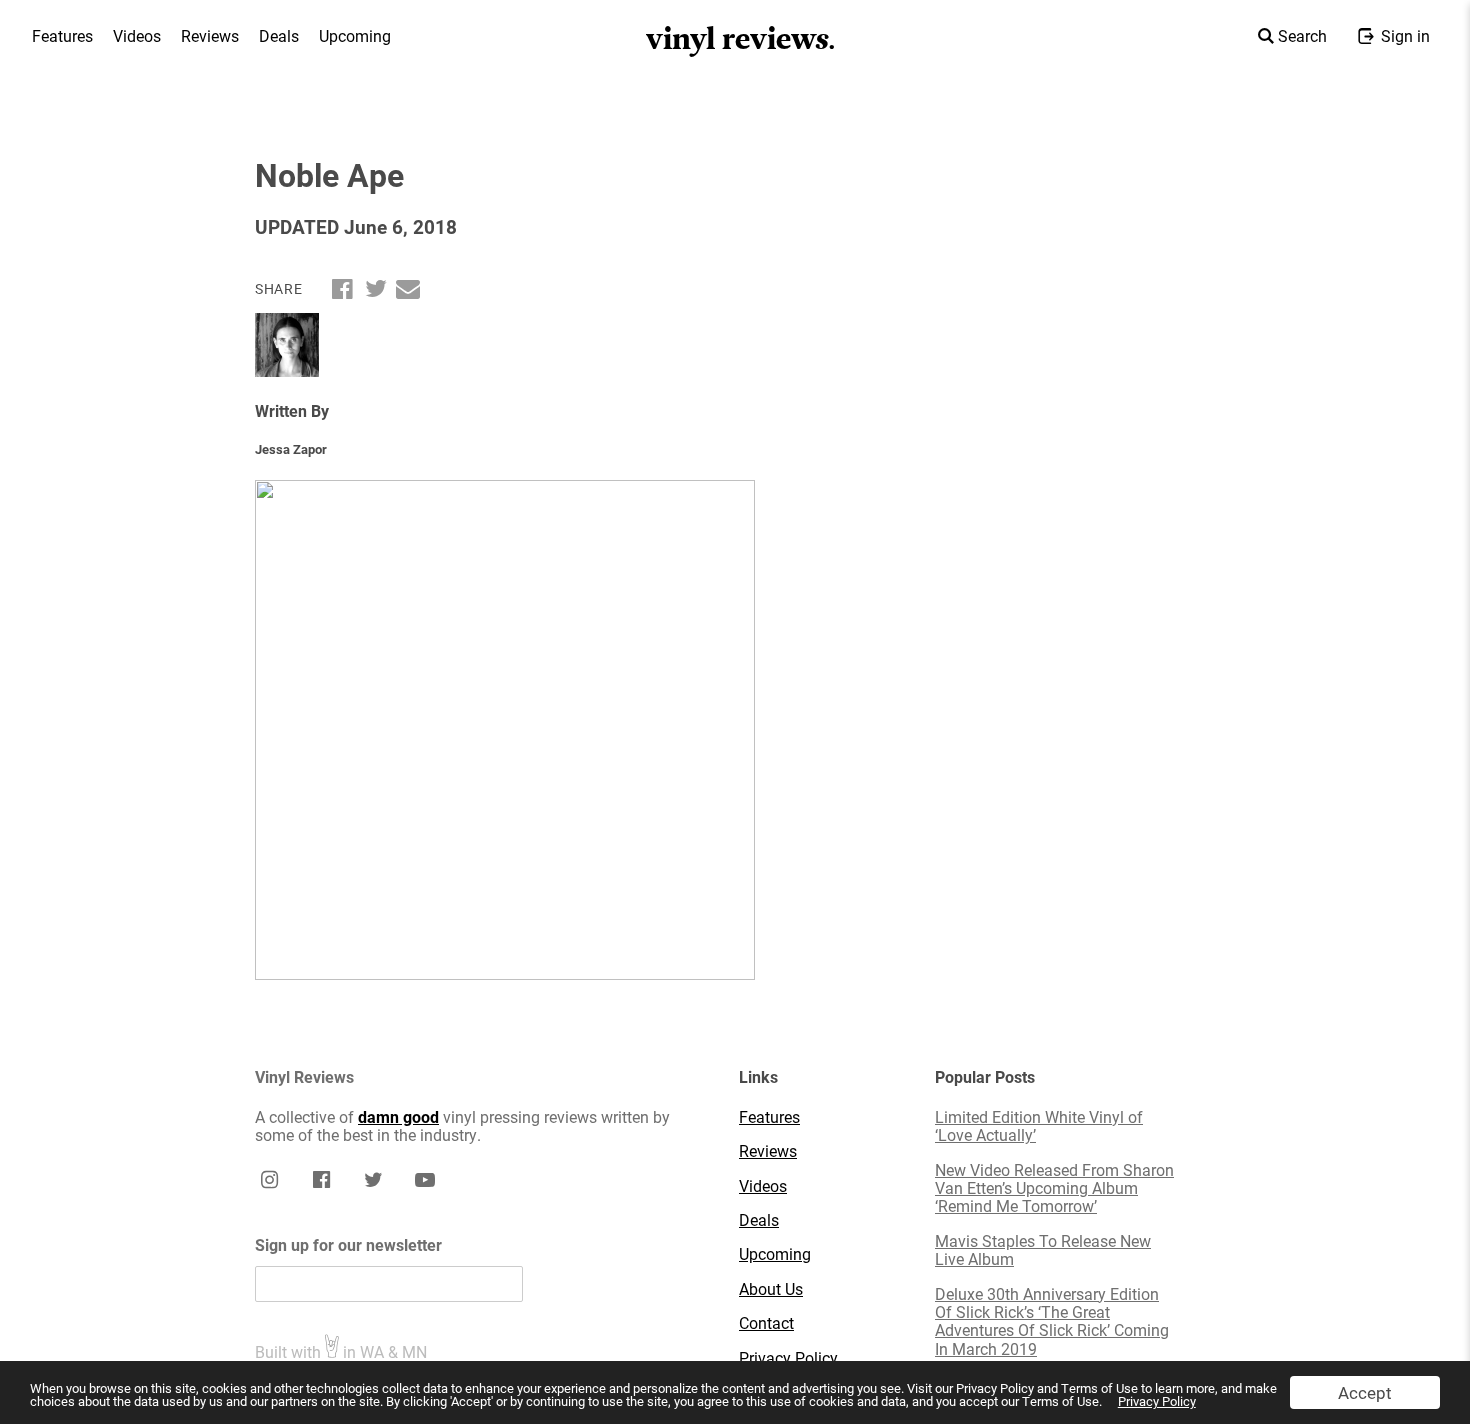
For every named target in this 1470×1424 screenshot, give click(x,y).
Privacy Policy (1157, 1401)
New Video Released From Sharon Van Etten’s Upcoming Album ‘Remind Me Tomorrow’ (1054, 1188)
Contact (766, 1323)
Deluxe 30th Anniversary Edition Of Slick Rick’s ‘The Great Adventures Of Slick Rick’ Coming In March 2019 (1052, 1322)
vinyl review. (741, 39)
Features (62, 35)
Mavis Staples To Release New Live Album (1043, 1250)
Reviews (210, 35)
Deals (279, 35)
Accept (1365, 1392)
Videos (137, 35)
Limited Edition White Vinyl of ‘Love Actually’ (1039, 1126)
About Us (771, 1289)
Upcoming (355, 35)
